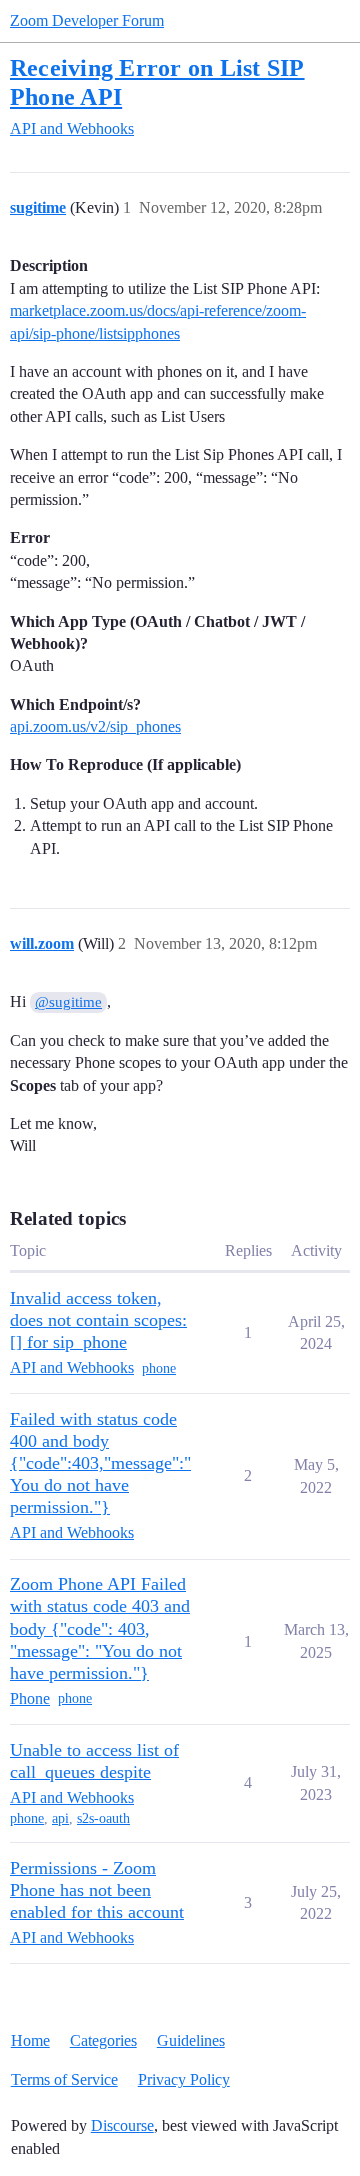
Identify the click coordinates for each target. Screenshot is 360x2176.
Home (30, 2040)
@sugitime (68, 1002)
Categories (103, 2040)
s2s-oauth (103, 1818)
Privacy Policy (184, 2079)
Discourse (122, 2125)
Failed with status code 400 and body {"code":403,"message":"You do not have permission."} (100, 1463)
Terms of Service (64, 2079)
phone (159, 1368)
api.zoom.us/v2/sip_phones (95, 726)
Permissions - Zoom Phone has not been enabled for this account (97, 1890)
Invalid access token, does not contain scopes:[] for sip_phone (98, 1320)
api (60, 1818)
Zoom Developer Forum (87, 20)
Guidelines (191, 2040)
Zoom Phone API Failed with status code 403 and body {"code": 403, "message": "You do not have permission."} (100, 1628)
